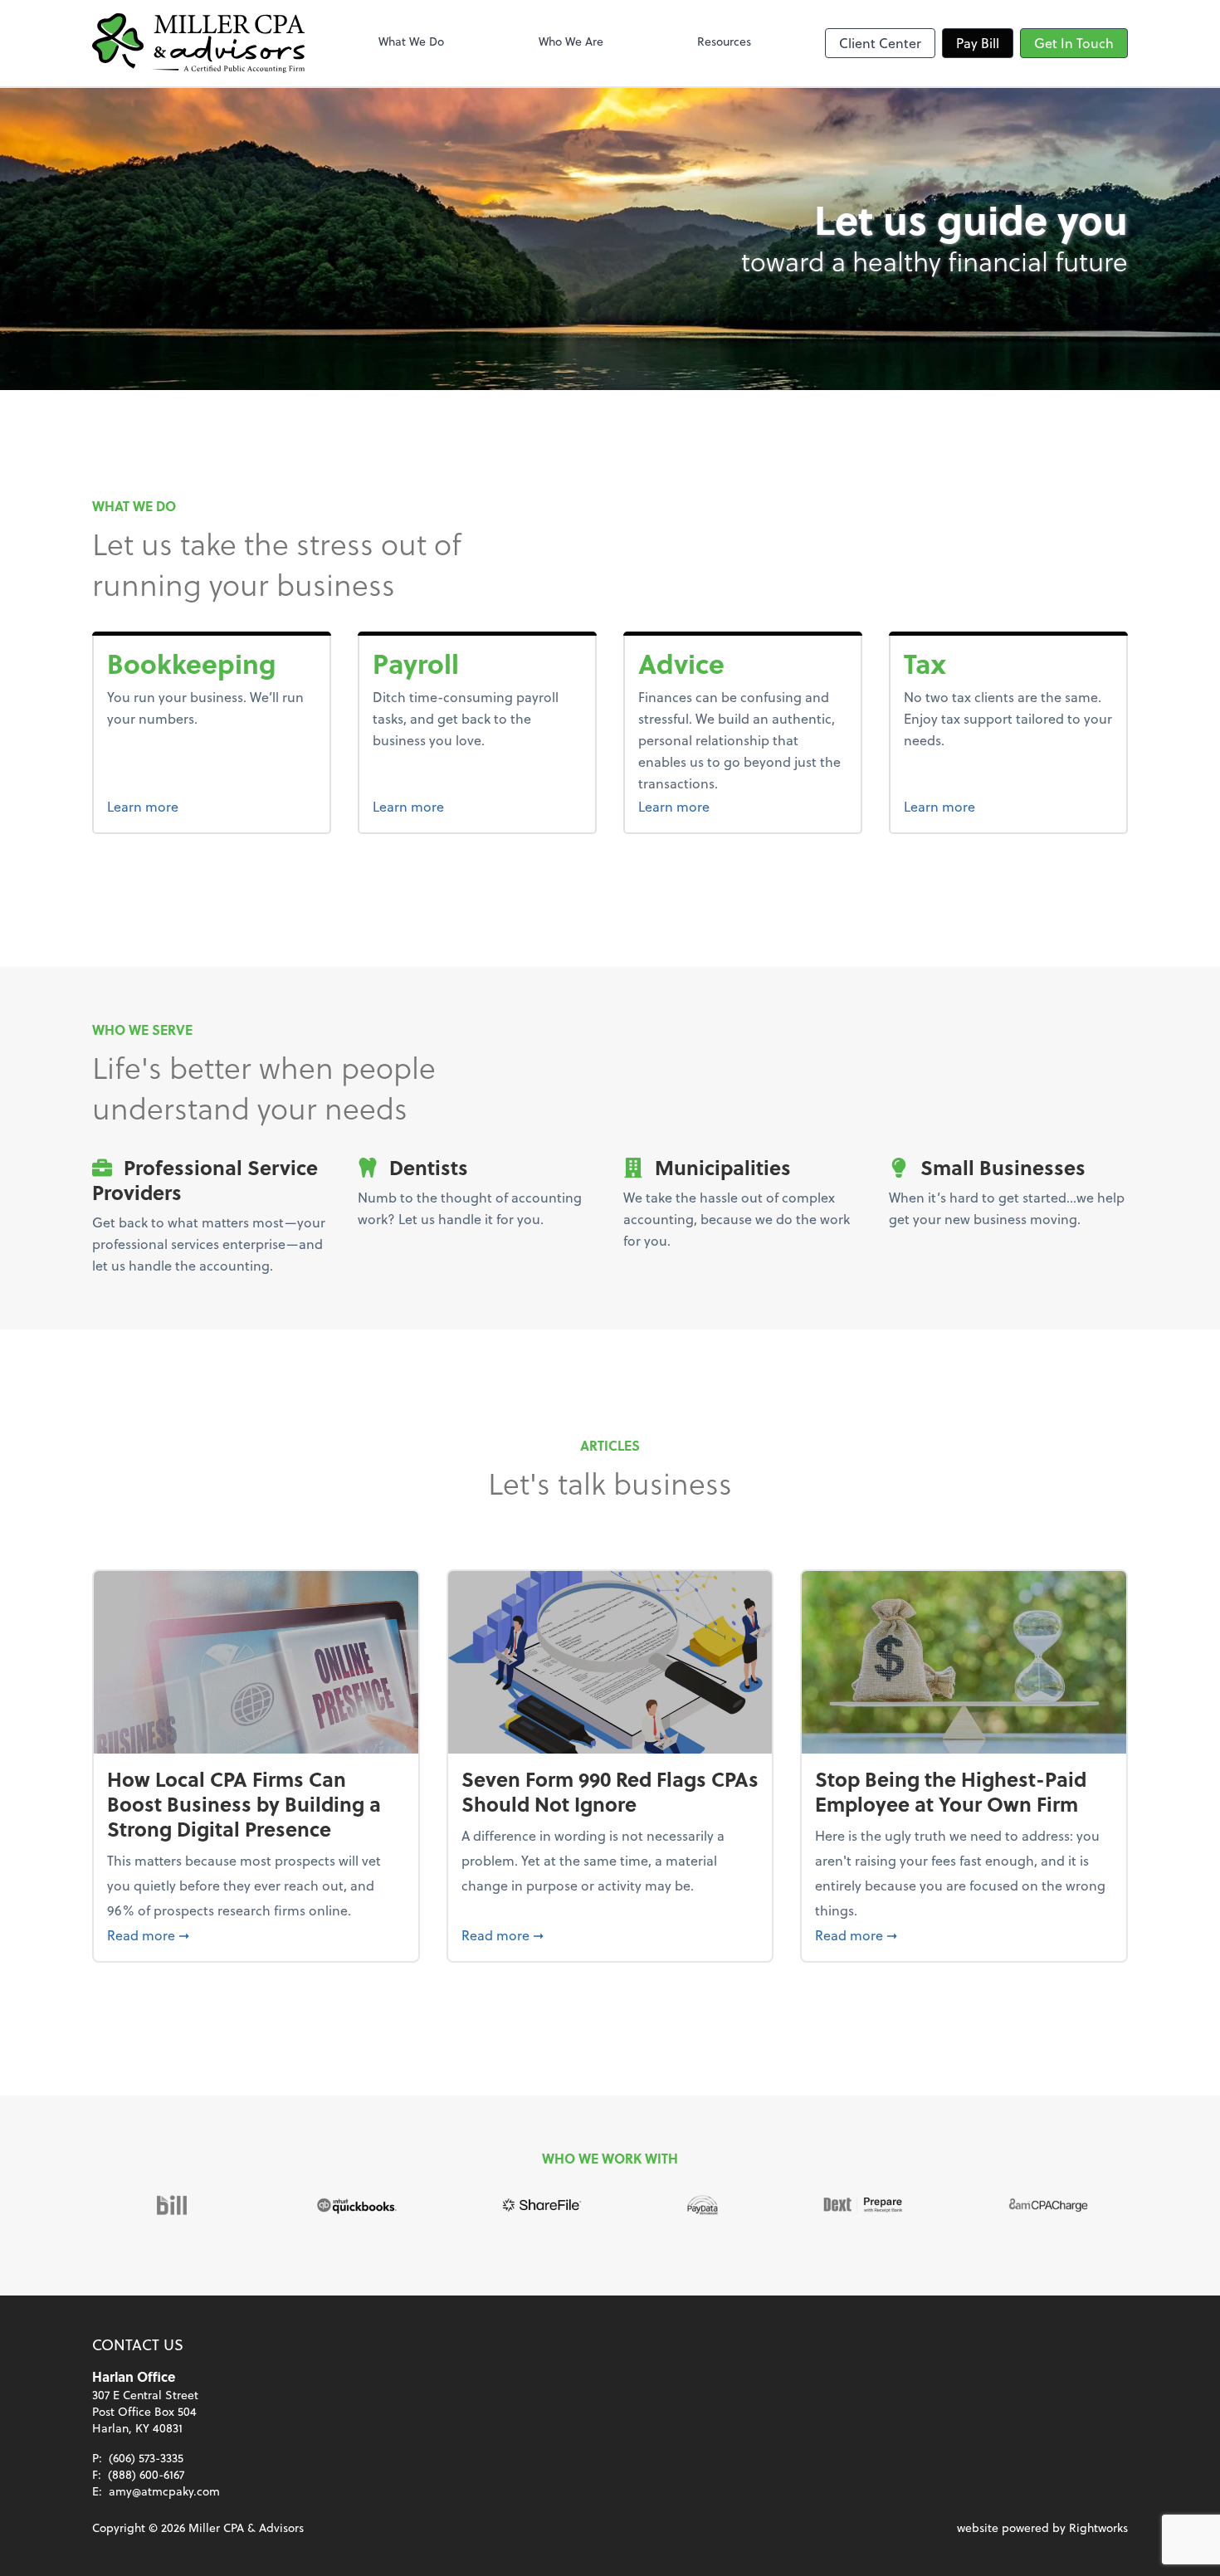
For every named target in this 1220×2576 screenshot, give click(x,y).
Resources (724, 41)
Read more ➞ (256, 1934)
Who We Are (571, 41)
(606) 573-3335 (146, 2458)
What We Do (411, 41)
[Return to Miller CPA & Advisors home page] (198, 43)
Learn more (205, 806)
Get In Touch (1074, 43)
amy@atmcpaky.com (164, 2491)
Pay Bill (978, 43)
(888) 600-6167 (146, 2474)
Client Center (880, 43)
